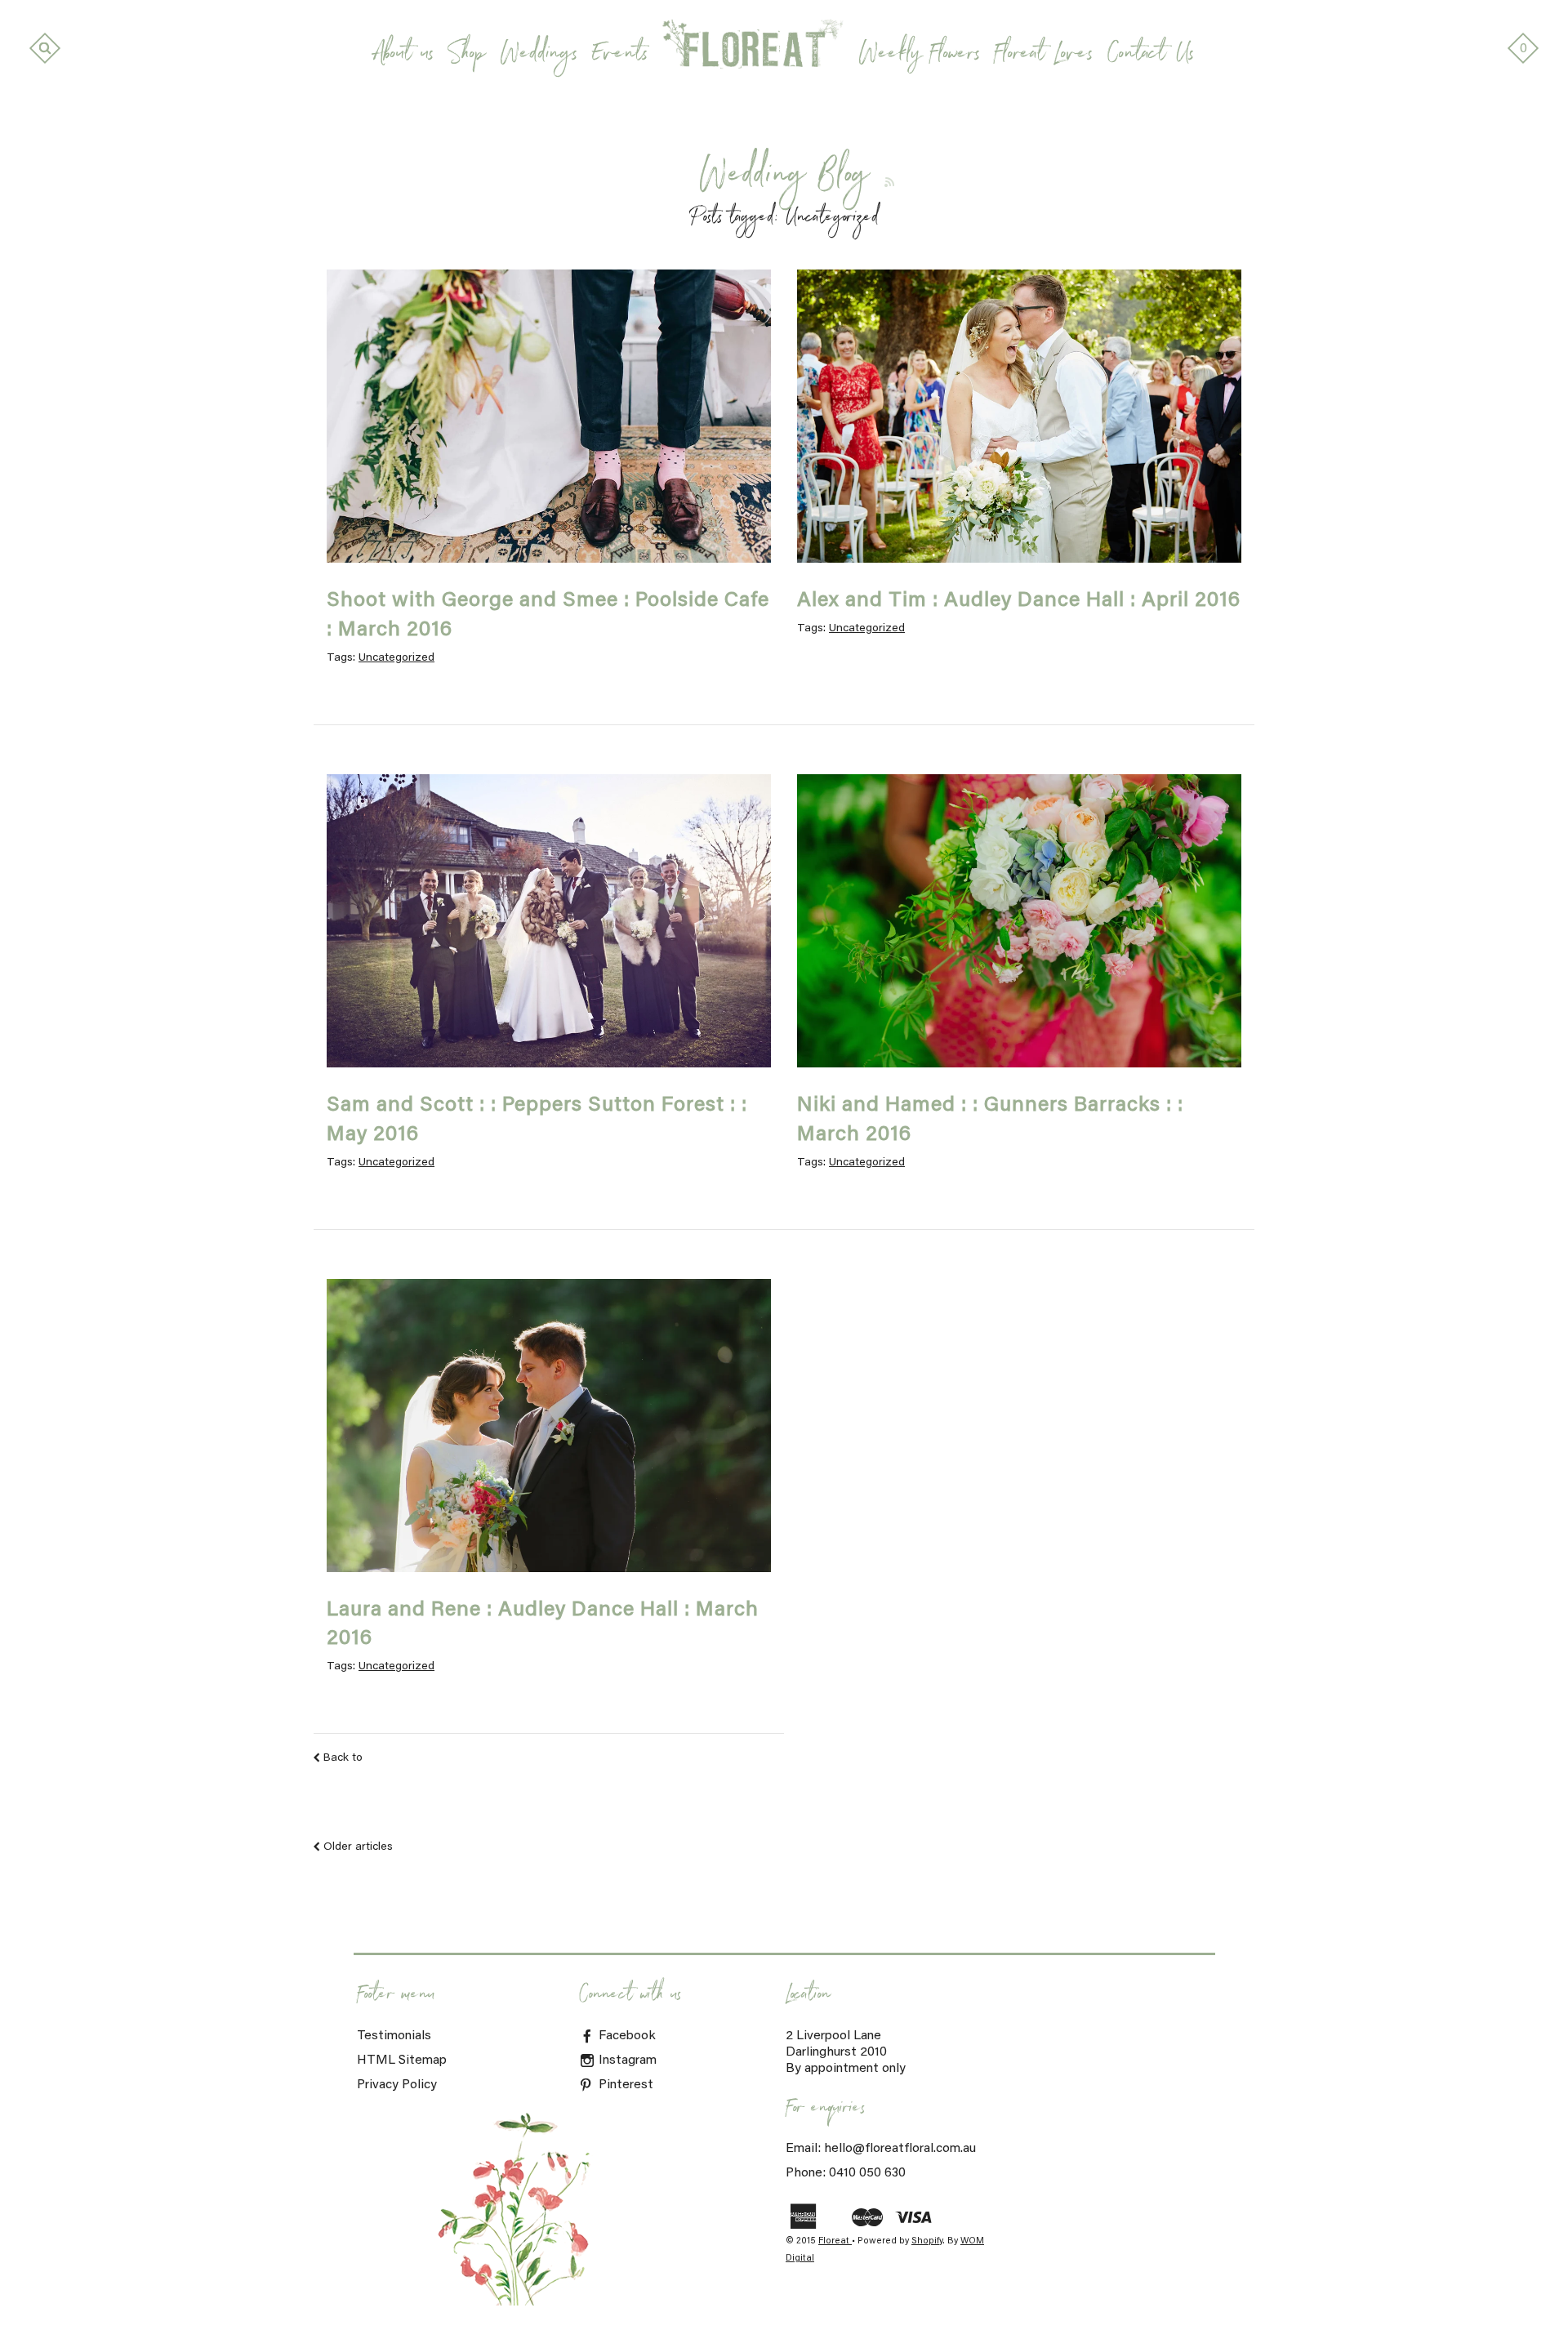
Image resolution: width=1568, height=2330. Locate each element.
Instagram (626, 2060)
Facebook (626, 2036)
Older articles (358, 1847)
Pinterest (624, 2085)
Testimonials (394, 2036)
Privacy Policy (397, 2085)
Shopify (927, 2241)
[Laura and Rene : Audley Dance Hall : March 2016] (549, 1426)
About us (404, 56)
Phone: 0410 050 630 (846, 2173)
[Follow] (890, 182)
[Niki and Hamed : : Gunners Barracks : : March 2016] (1019, 921)
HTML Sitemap (402, 2060)
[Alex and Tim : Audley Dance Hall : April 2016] (1019, 416)
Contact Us (1151, 56)
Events (620, 56)
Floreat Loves (1044, 56)
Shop (467, 56)
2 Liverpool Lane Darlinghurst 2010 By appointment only (846, 2052)
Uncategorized (396, 658)
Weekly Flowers (919, 56)
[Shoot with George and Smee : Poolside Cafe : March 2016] (549, 416)
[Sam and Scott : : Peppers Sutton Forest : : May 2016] (549, 921)
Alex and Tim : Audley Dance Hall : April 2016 (1019, 601)
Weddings (539, 56)
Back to (343, 1758)
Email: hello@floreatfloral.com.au (881, 2149)
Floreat (835, 2241)
